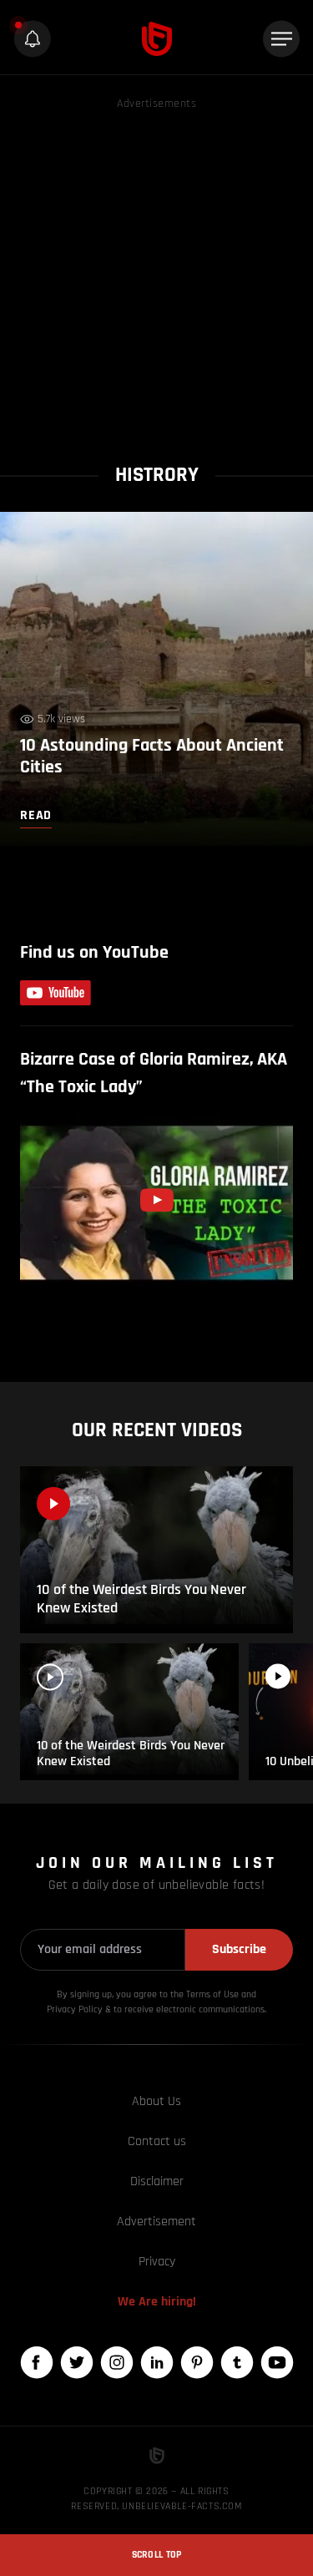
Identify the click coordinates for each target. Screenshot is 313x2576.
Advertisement (156, 2222)
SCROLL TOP (157, 2555)
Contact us (157, 2141)
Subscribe (239, 1949)
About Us (156, 2101)
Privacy (157, 2262)
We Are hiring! (157, 2302)
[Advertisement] (156, 270)
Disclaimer (157, 2181)
